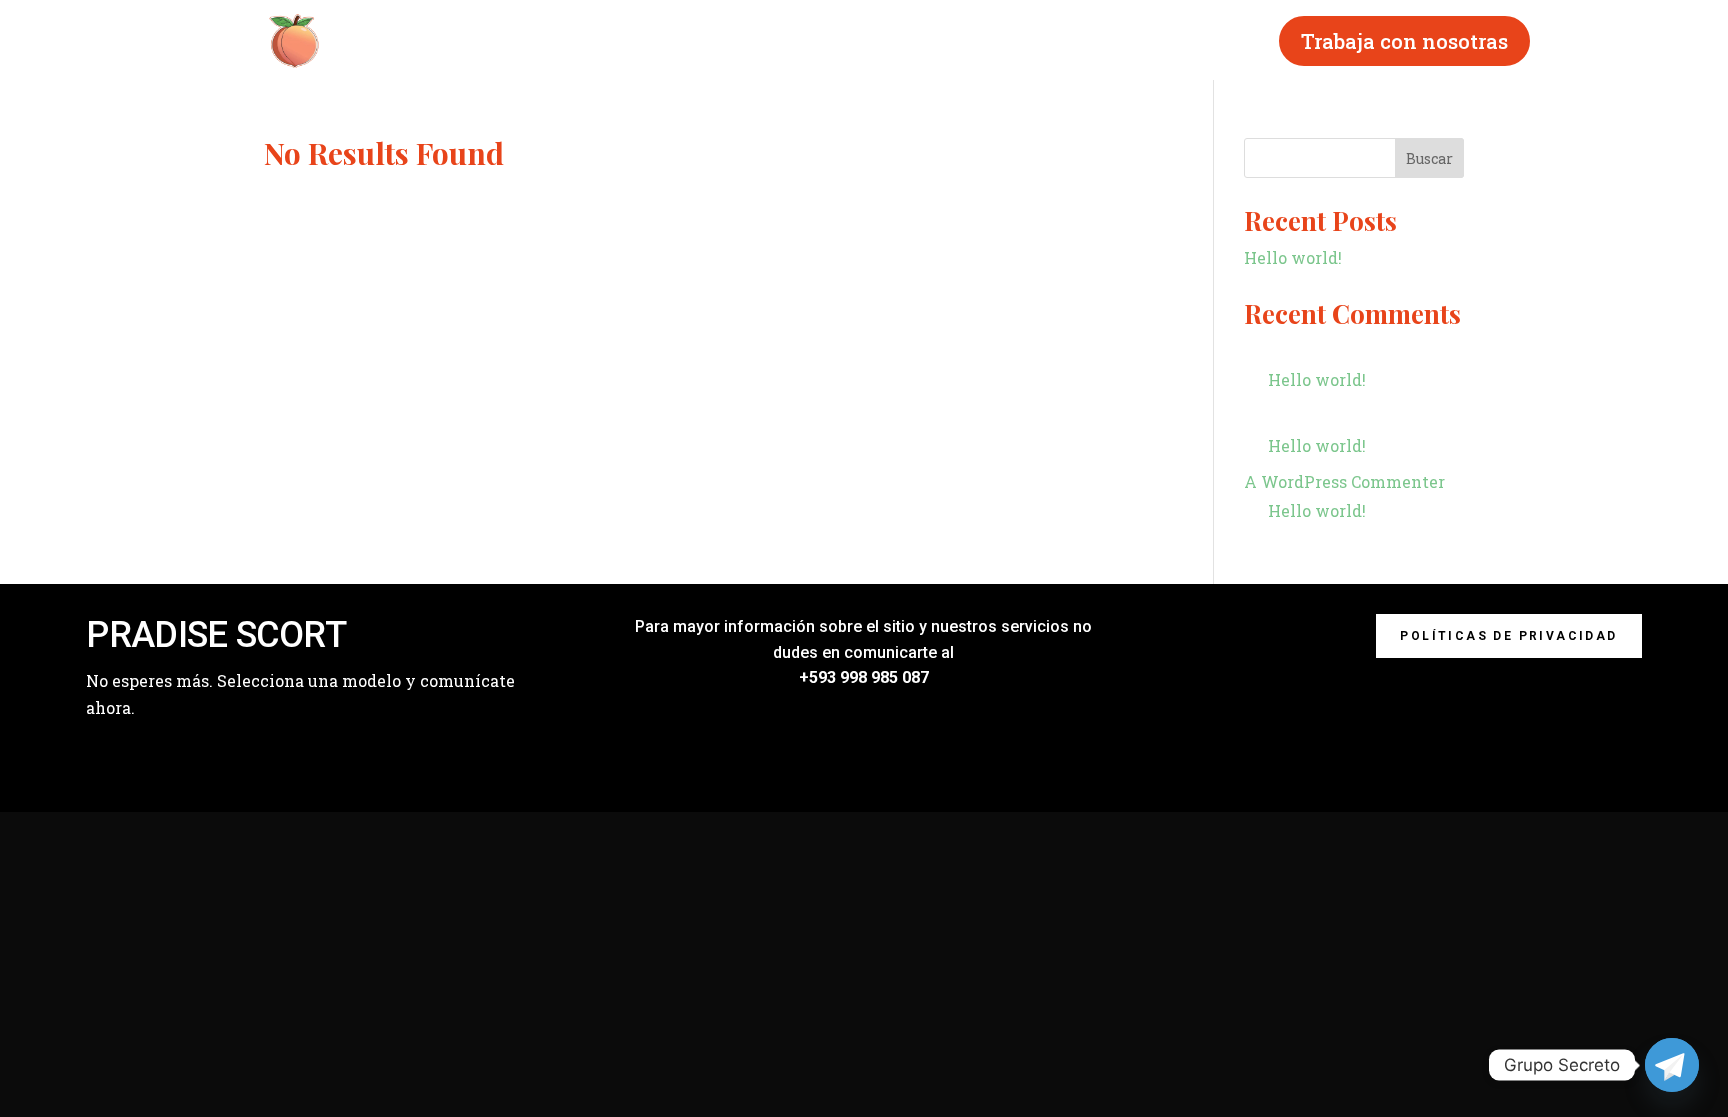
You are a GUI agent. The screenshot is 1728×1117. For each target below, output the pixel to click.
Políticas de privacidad (1508, 636)
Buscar (1429, 158)
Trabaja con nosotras (1404, 41)
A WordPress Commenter (1344, 481)
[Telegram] (1672, 1065)
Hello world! (1293, 257)
